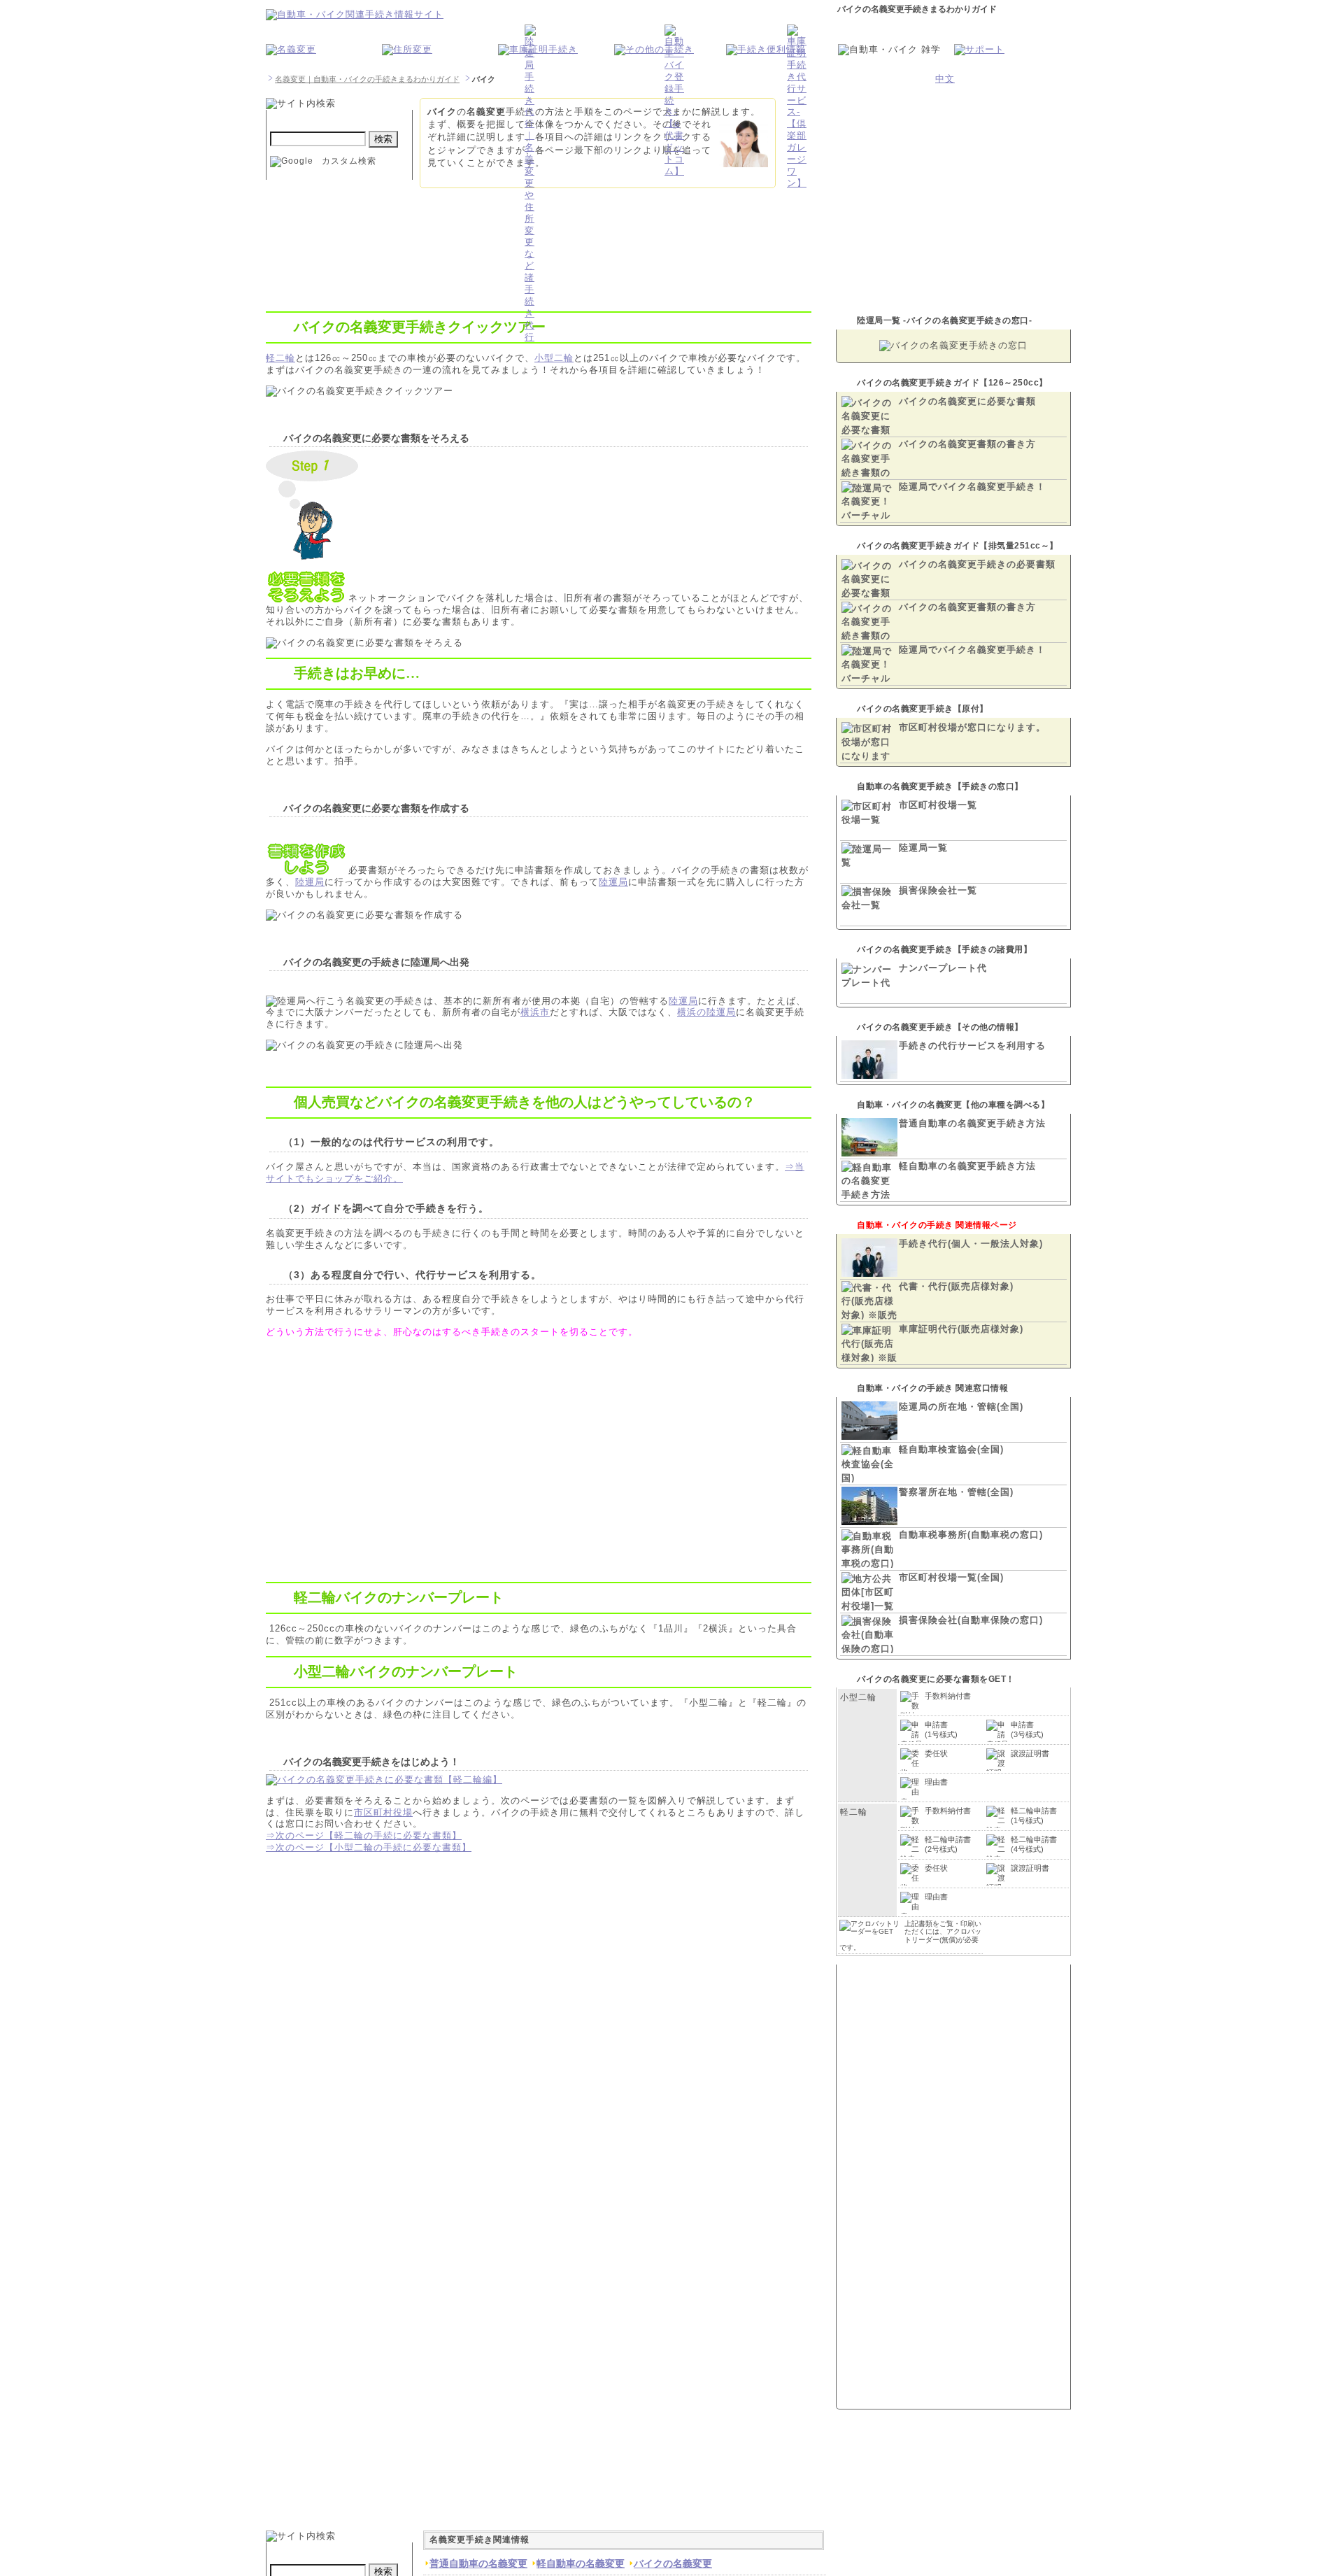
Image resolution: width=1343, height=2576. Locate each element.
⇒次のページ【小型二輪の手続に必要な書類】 (369, 1847)
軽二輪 (280, 358)
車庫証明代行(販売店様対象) (961, 1329)
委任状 (936, 1753)
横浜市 (535, 1012)
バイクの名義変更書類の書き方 (967, 444)
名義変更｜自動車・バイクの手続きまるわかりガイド (367, 79)
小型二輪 (554, 358)
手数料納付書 (948, 1696)
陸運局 (310, 882)
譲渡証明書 (1030, 1753)
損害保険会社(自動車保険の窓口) (971, 1620)
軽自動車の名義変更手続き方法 (967, 1166)
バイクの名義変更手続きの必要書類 (977, 564)
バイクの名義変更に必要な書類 (967, 401)
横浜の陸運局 (706, 1012)
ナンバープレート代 (943, 968)
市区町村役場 (383, 1812)
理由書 (936, 1782)
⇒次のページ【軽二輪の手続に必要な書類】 (364, 1835)
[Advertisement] (383, 1445)
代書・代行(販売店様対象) (956, 1286)
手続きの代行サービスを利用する (972, 1046)
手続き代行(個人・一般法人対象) (971, 1244)
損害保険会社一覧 (938, 890)
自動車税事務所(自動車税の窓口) (971, 1535)
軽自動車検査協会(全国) (951, 1449)
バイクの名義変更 (673, 2563)
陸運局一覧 (923, 848)
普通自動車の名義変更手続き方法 (972, 1123)
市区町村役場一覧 (938, 805)
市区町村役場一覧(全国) (951, 1577)
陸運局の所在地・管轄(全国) (961, 1407)
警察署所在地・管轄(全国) (956, 1492)
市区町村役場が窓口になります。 (972, 727)
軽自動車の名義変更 (581, 2563)
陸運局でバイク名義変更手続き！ (972, 487)
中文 (945, 79)
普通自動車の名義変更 (478, 2563)
